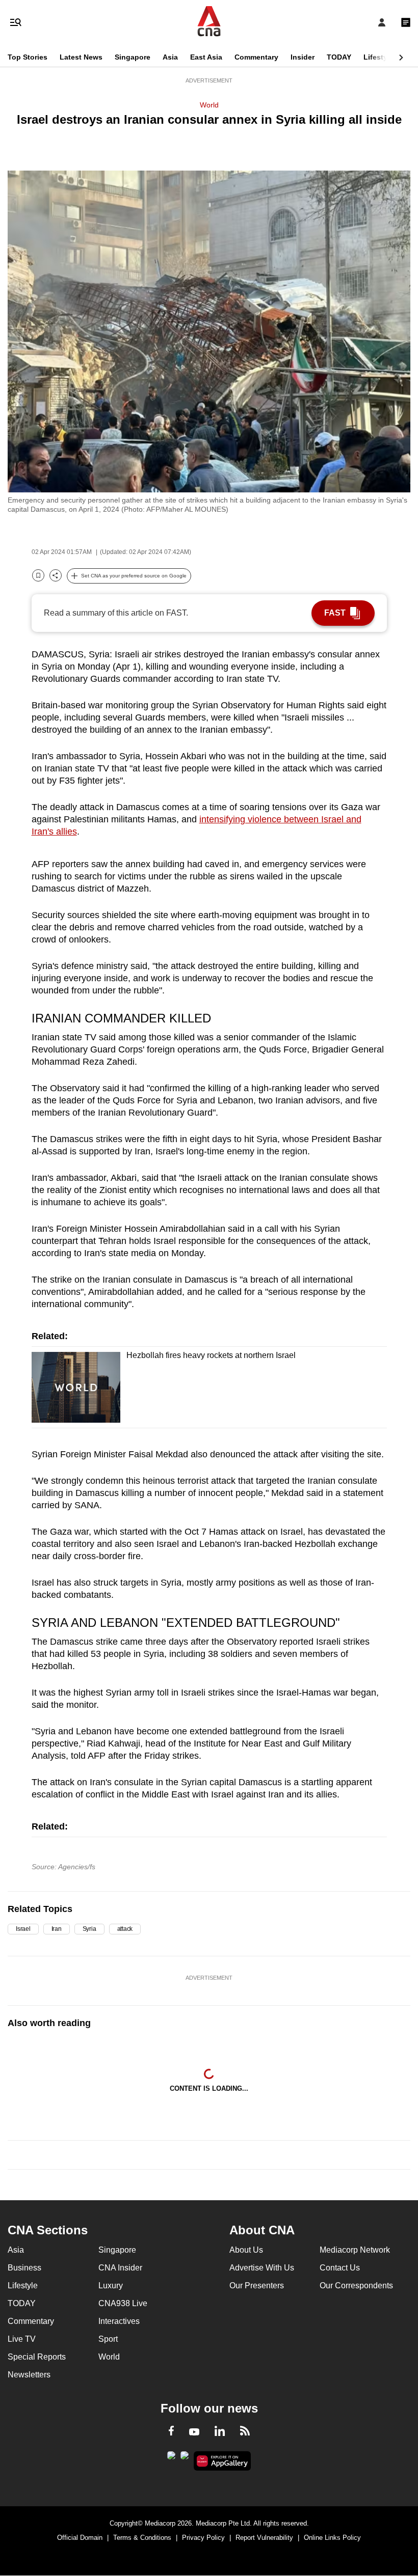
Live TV (22, 2339)
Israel (23, 1929)
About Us (246, 2250)
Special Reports (37, 2357)
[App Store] (185, 2458)
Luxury (111, 2286)
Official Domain (80, 2538)
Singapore (133, 57)
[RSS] (245, 2432)
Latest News (81, 57)
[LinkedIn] (220, 2433)
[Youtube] (194, 2432)
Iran (57, 1929)
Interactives (119, 2321)
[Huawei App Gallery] (223, 2461)
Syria (89, 1929)
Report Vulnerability (264, 2538)
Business (24, 2268)
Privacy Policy (203, 2538)
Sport (108, 2339)
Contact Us (340, 2268)
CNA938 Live (123, 2303)
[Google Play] (171, 2458)
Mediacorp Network (355, 2250)
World (209, 105)
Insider (303, 57)
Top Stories (28, 57)
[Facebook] (171, 2432)
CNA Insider (120, 2268)
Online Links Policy (332, 2538)
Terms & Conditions (142, 2538)
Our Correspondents (356, 2286)
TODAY (339, 57)
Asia (170, 57)
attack (125, 1929)
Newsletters (29, 2375)
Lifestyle (378, 57)
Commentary (256, 57)
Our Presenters (257, 2286)
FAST (335, 613)
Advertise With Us (262, 2268)
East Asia (206, 57)
